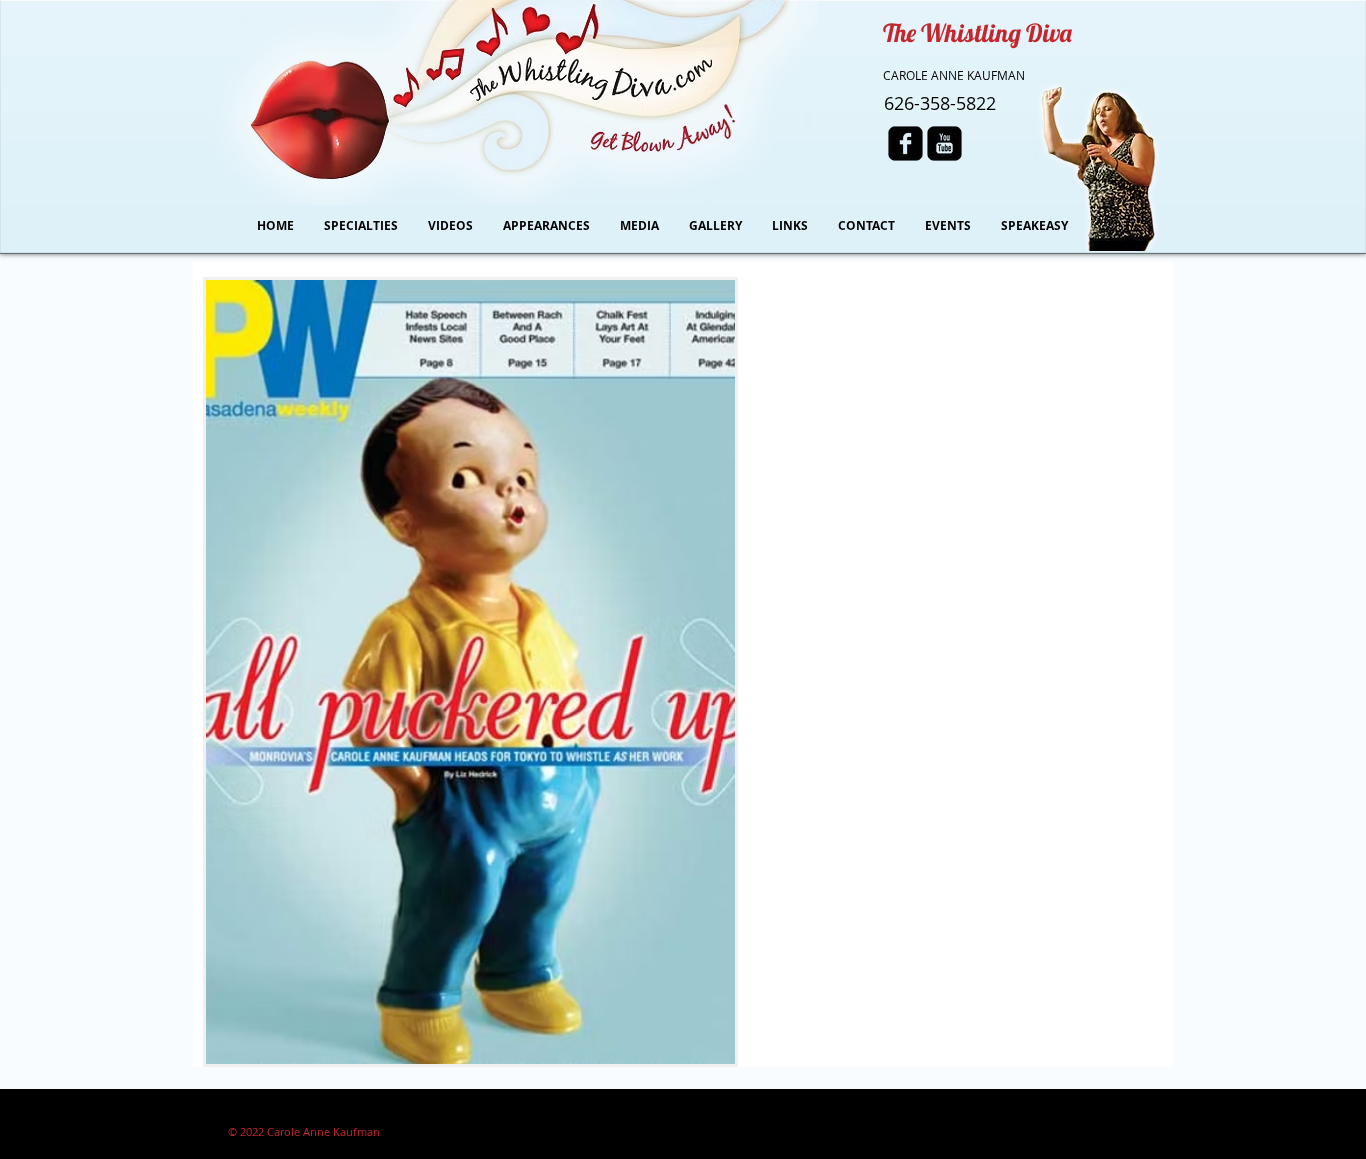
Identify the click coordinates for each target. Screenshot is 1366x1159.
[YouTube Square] (944, 143)
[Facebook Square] (905, 143)
